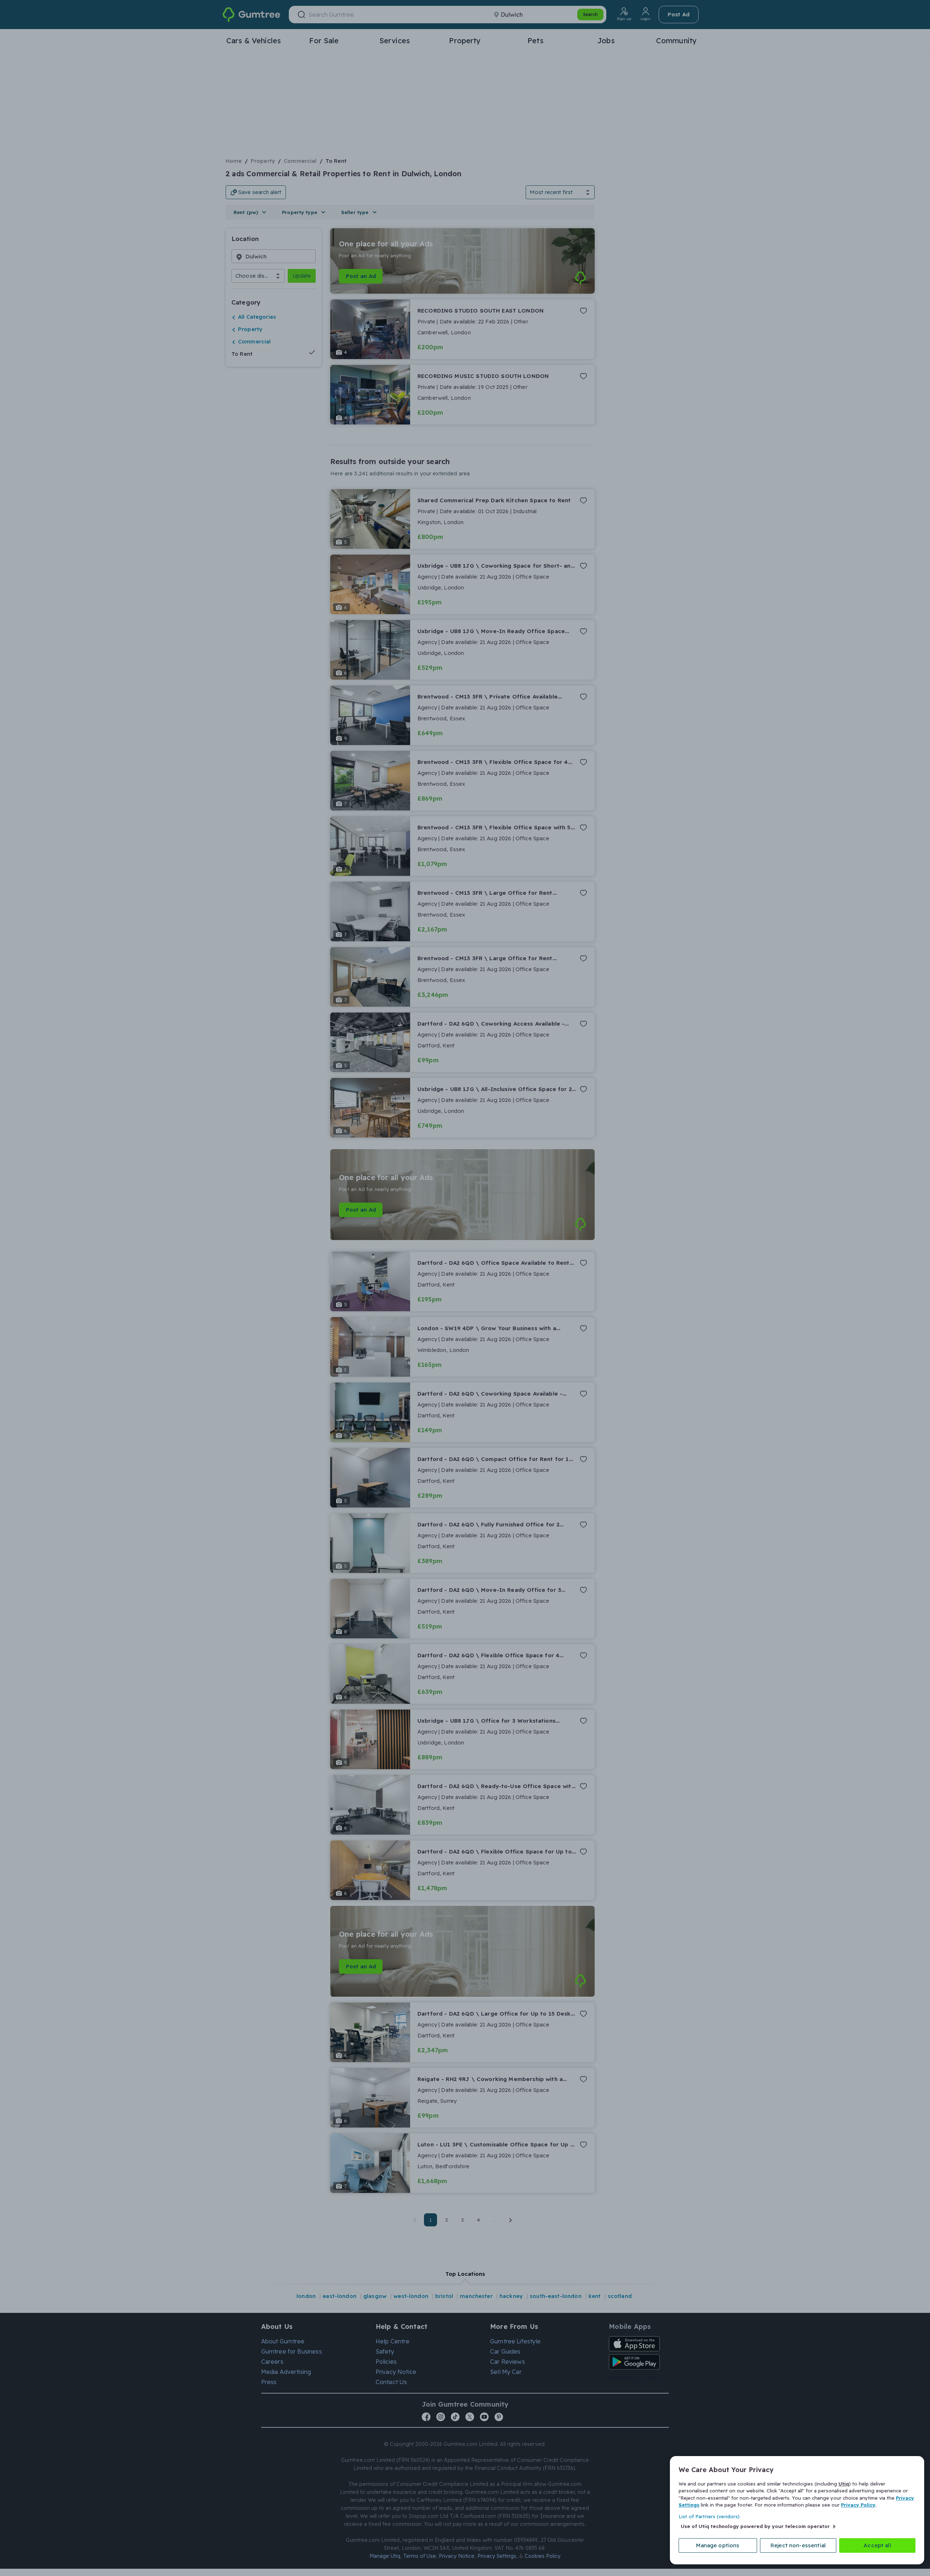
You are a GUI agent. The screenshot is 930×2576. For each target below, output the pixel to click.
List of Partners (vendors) (709, 2516)
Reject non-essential (798, 2545)
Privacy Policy (858, 2505)
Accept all (877, 2545)
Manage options (718, 2545)
